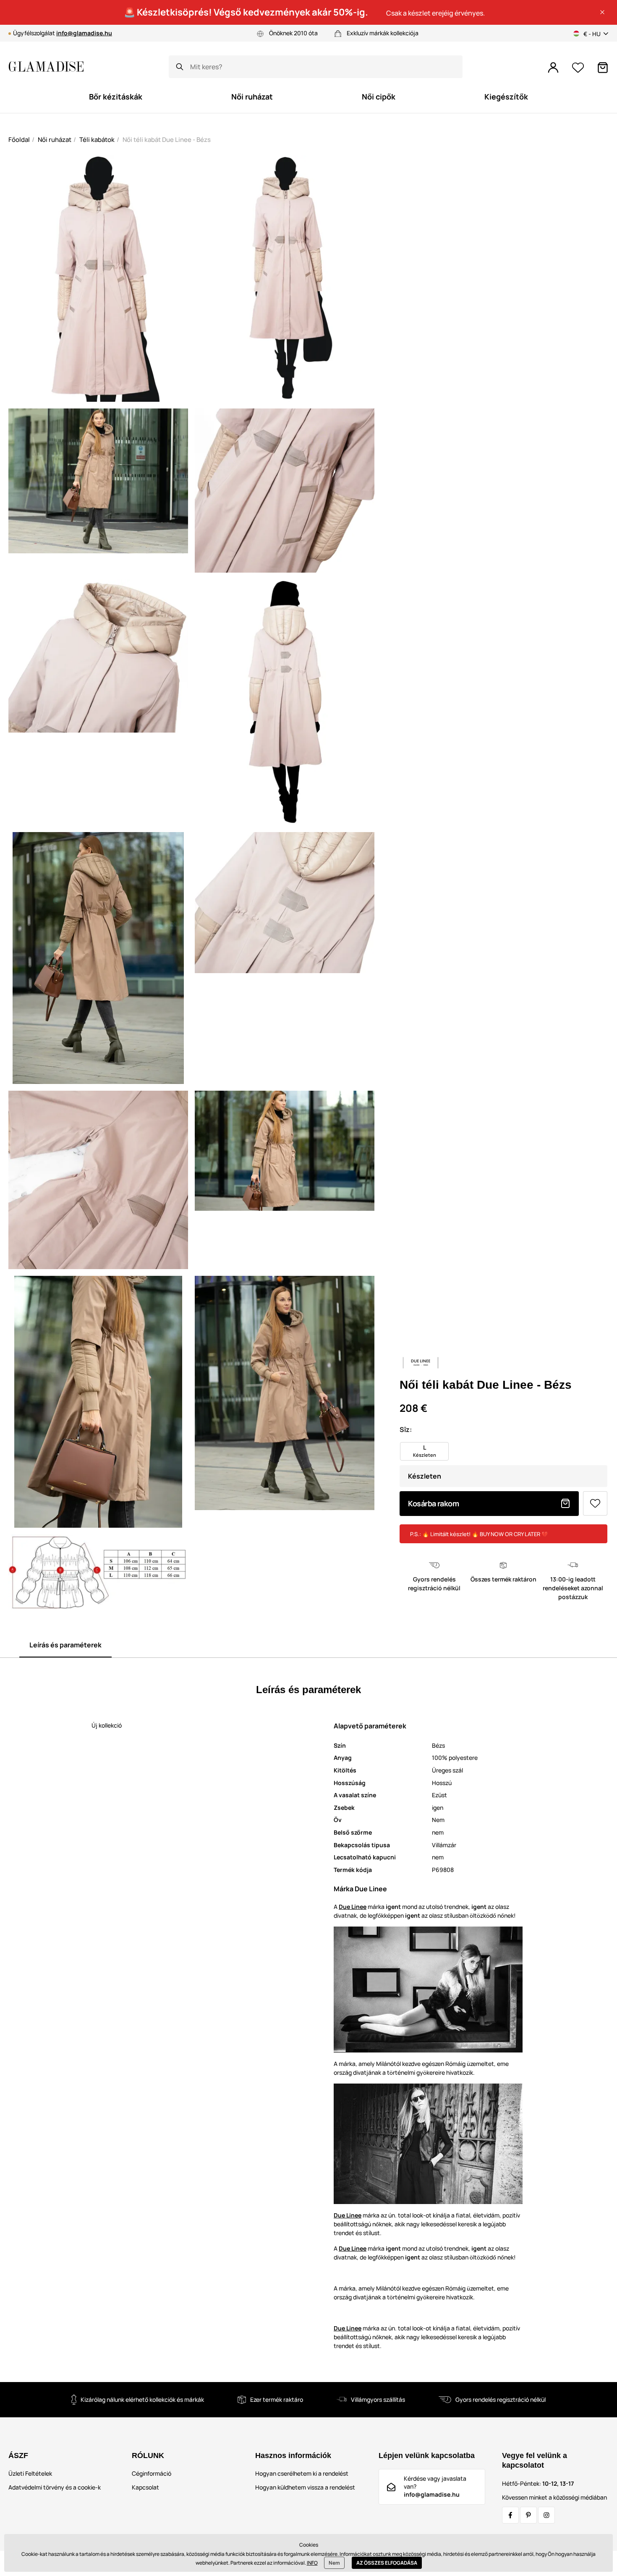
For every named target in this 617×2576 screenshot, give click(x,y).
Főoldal (19, 140)
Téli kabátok (97, 140)
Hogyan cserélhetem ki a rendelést (302, 2473)
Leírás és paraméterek (65, 1645)
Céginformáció (152, 2473)
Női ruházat (55, 140)
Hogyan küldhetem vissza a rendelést (305, 2487)
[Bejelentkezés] (553, 68)
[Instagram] (546, 2515)
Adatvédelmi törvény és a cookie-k (55, 2487)
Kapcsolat (145, 2487)
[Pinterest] (528, 2515)
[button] (602, 12)
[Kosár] (603, 68)
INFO (312, 2563)
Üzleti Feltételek (30, 2473)
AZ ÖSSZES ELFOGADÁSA (387, 2563)
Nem (334, 2563)
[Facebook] (510, 2515)
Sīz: (406, 1429)
